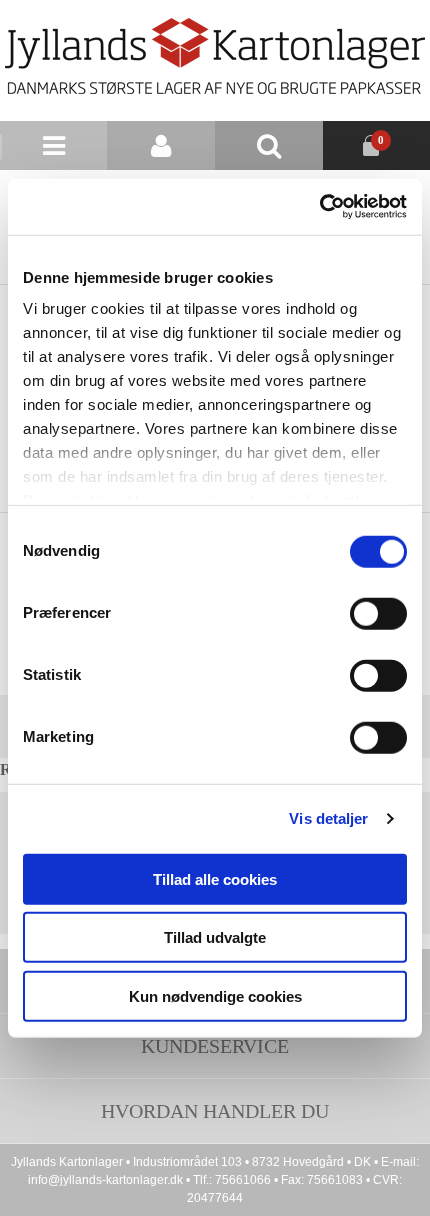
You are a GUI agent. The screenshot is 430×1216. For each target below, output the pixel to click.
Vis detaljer (328, 818)
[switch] (378, 613)
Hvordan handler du (215, 1111)
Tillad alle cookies (215, 878)
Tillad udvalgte (215, 937)
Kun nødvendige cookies (215, 995)
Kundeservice (215, 1046)
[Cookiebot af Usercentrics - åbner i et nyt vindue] (319, 207)
